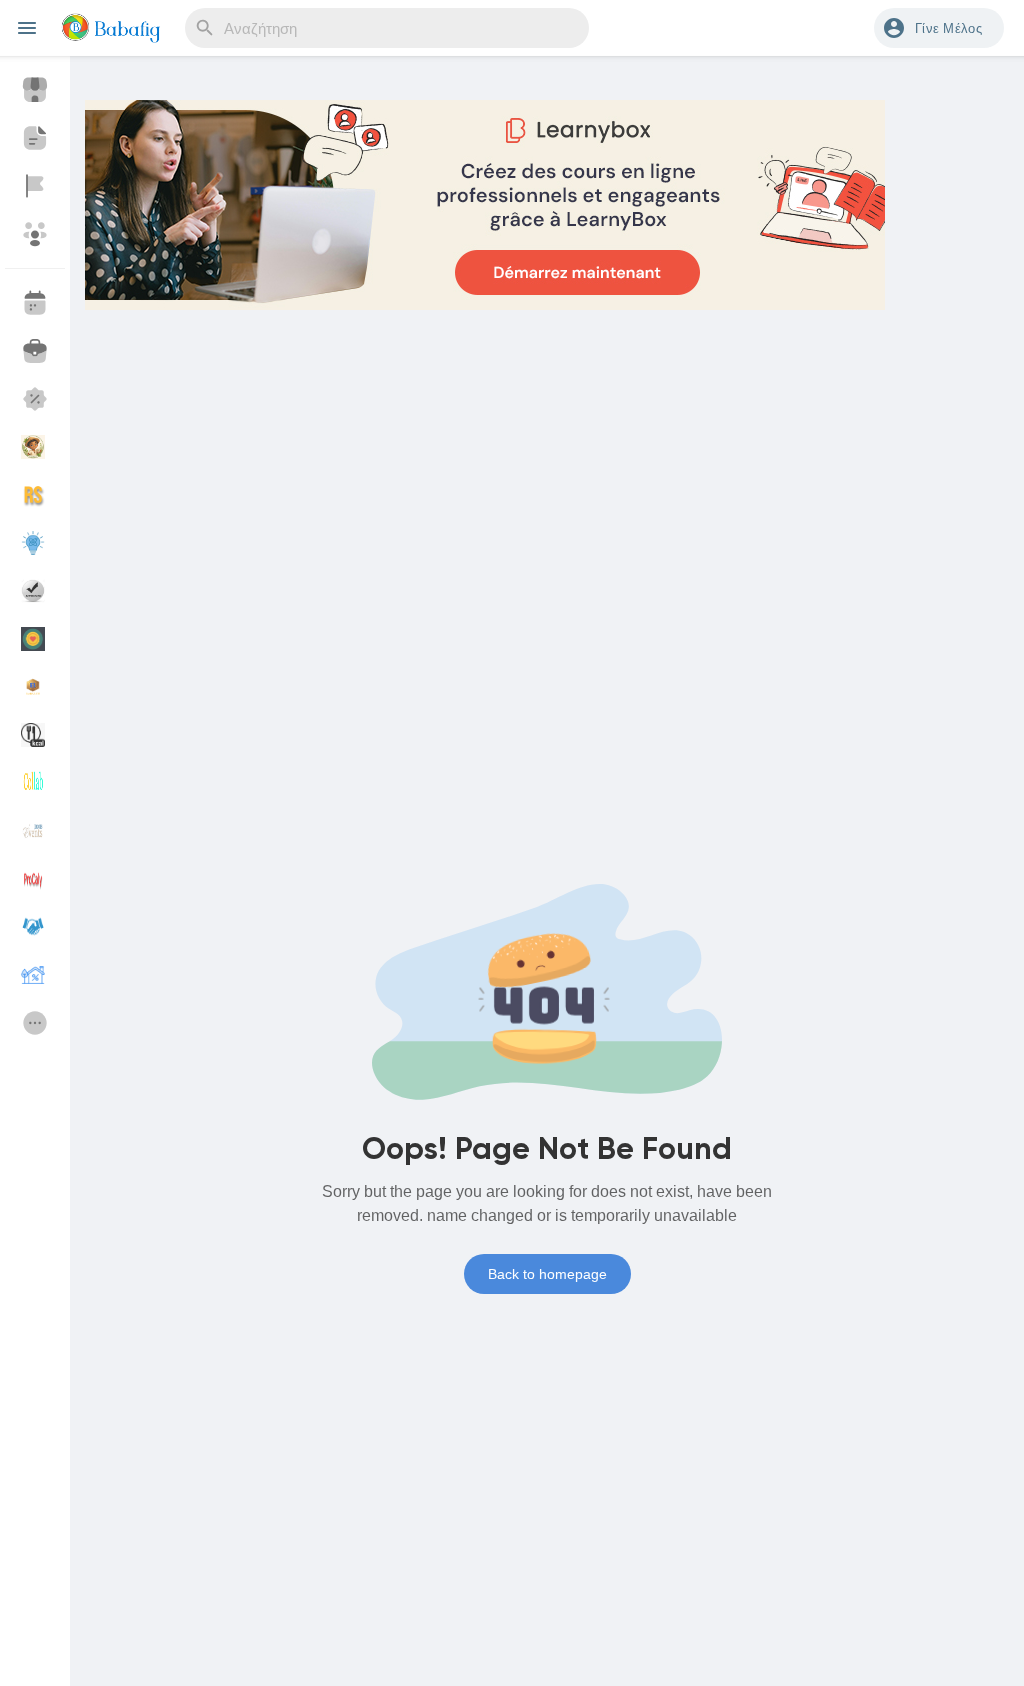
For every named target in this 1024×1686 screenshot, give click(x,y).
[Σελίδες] (35, 186)
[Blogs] (35, 138)
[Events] (35, 303)
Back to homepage (547, 1274)
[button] (939, 28)
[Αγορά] (35, 90)
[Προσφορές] (35, 399)
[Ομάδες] (35, 234)
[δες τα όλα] (35, 1023)
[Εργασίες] (35, 351)
